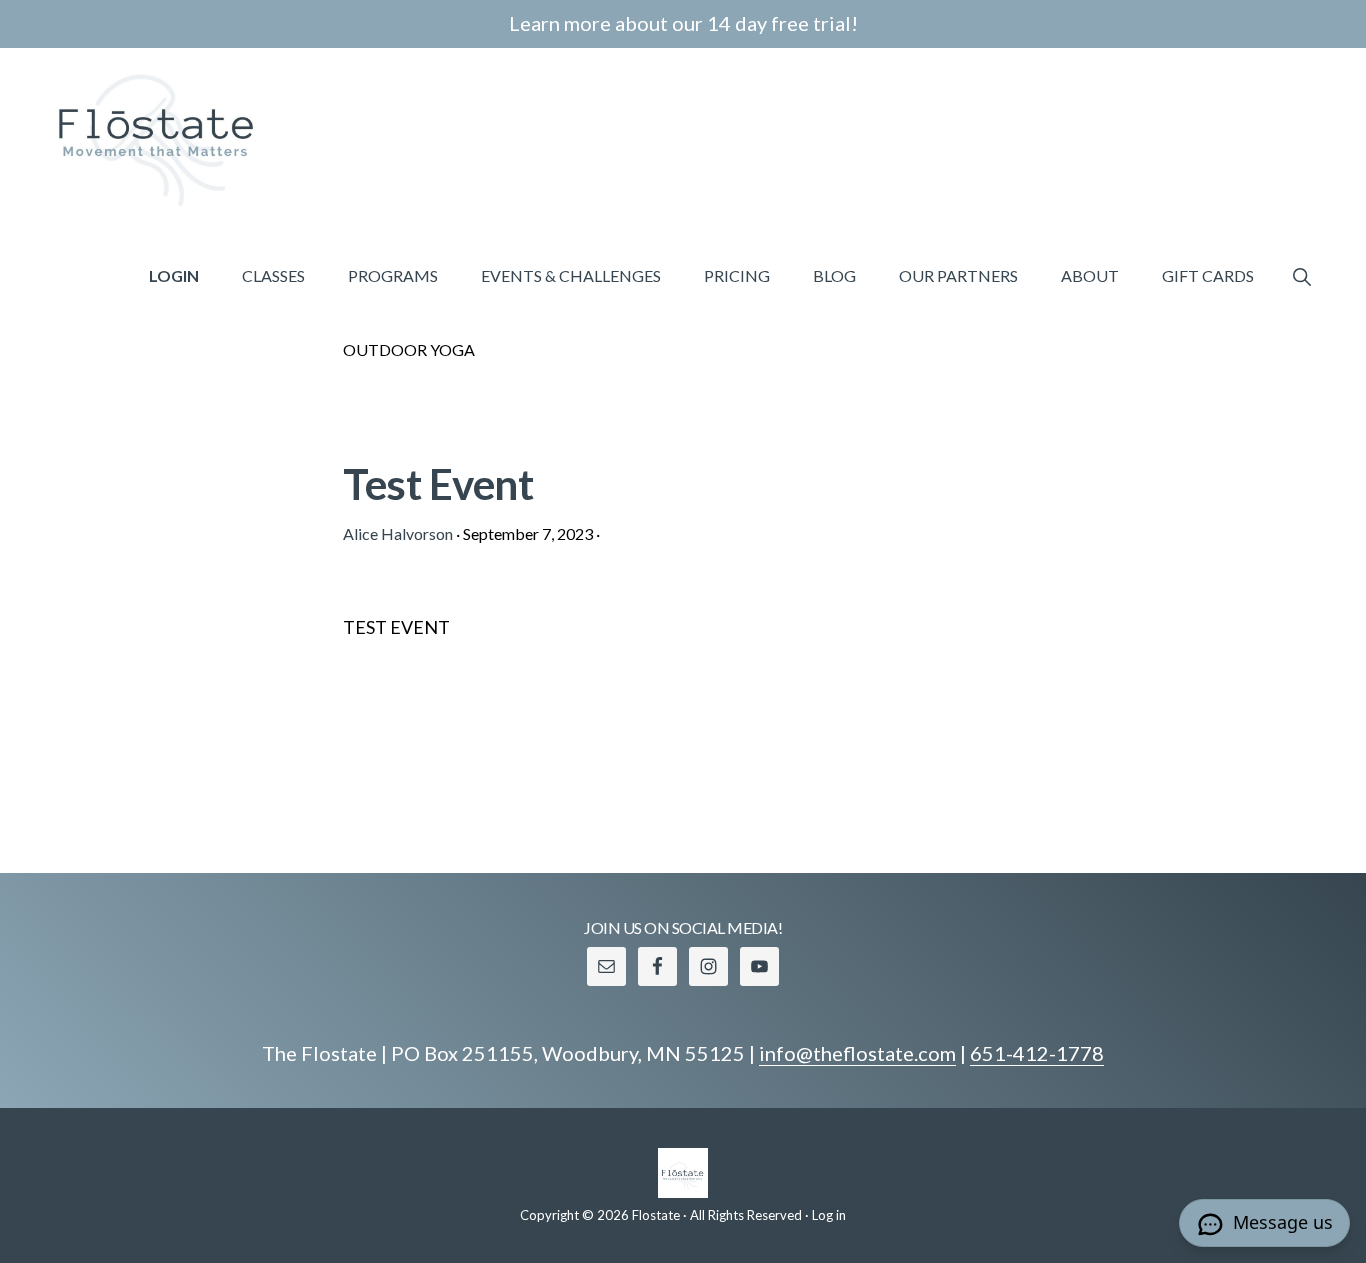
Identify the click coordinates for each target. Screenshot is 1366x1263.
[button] (1301, 276)
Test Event (438, 484)
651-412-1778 (1037, 1053)
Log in (829, 1215)
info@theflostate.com (857, 1053)
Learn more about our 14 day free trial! (683, 23)
